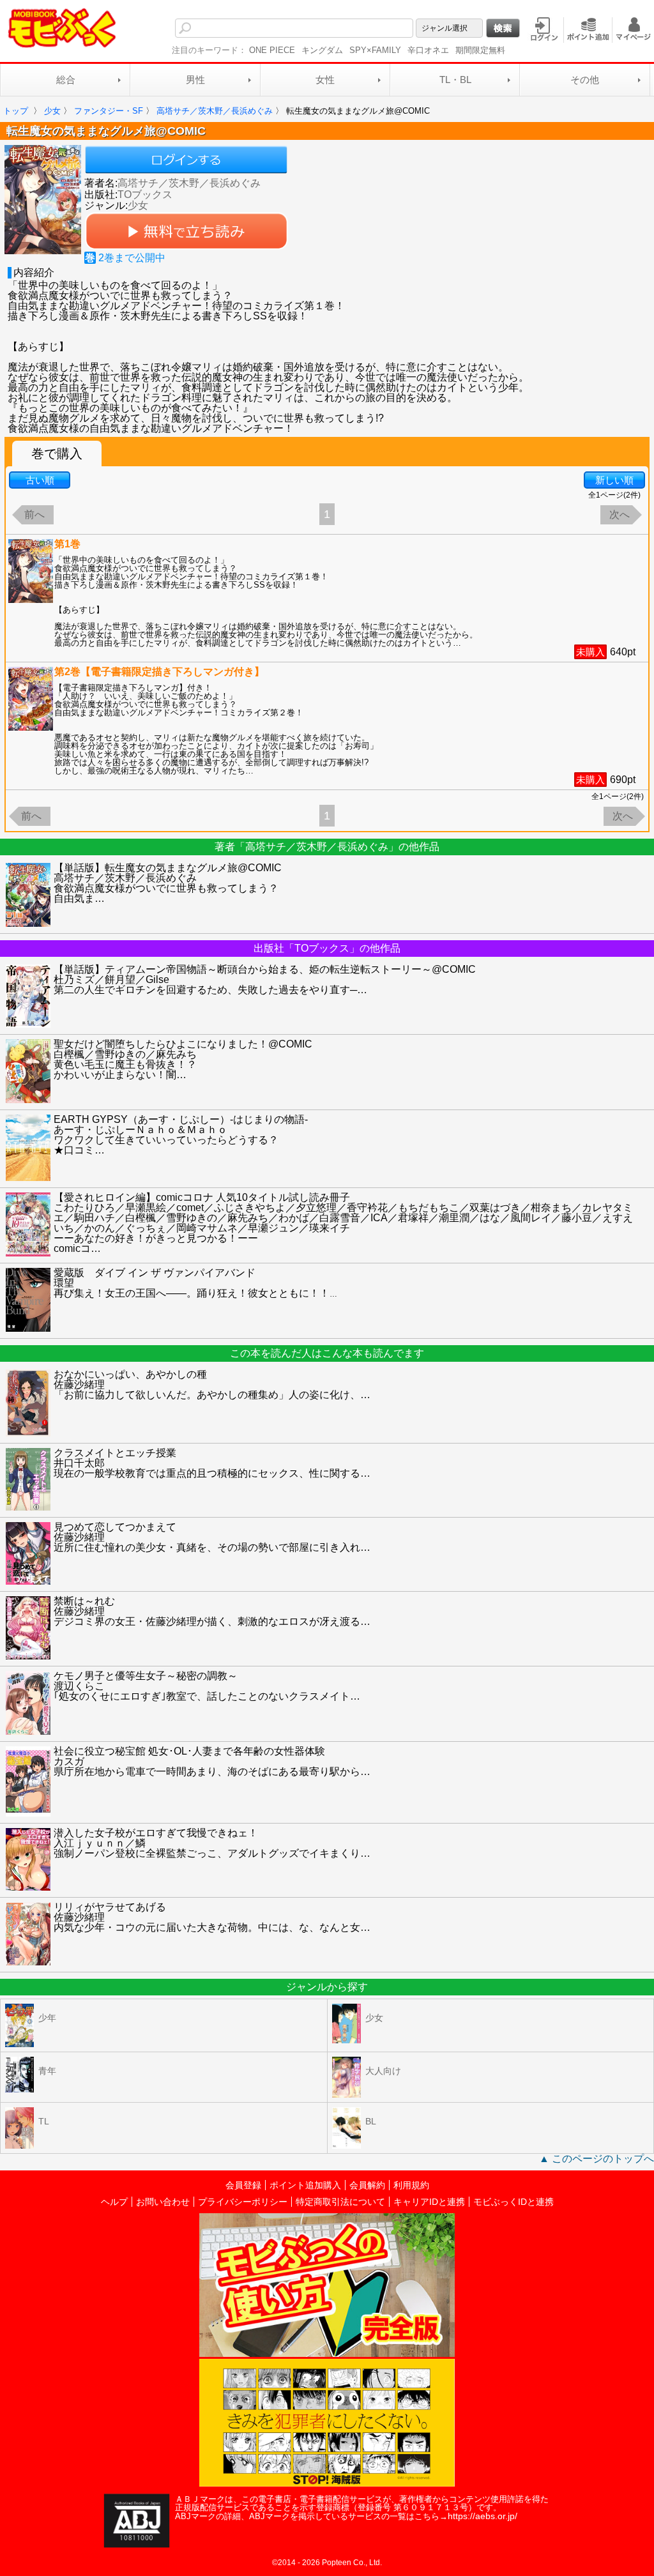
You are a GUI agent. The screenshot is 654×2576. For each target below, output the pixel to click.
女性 (325, 80)
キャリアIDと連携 (429, 2202)
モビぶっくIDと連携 (513, 2202)
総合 (66, 80)
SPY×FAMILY (375, 50)
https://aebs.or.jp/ (483, 2516)
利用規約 (411, 2185)
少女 (52, 111)
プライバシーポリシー (243, 2202)
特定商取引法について (340, 2202)
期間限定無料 (480, 50)
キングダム (322, 50)
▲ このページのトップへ (597, 2159)
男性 (195, 80)
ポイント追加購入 (305, 2185)
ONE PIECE (272, 50)
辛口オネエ (428, 50)
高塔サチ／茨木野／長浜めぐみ (189, 183)
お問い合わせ (163, 2202)
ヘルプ (114, 2202)
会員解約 (367, 2185)
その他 (585, 80)
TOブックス (145, 194)
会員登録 (243, 2185)
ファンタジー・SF (109, 111)
